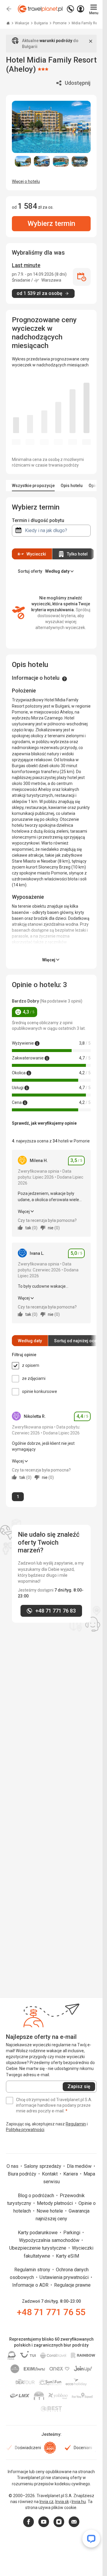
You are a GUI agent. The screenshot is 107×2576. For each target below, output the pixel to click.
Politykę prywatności (25, 2130)
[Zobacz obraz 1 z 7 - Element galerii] (23, 161)
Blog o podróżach (37, 2196)
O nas (13, 2166)
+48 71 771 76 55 (51, 2312)
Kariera (71, 2174)
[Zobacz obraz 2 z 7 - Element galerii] (42, 161)
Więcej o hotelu (26, 181)
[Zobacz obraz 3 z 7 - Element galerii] (61, 161)
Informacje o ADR (31, 2285)
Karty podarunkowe (38, 2233)
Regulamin (76, 2124)
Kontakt (50, 2174)
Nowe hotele (50, 2211)
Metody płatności (55, 2203)
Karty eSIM (67, 2256)
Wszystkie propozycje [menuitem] (33, 486)
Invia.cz (47, 2502)
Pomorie (60, 23)
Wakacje (22, 23)
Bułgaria (41, 23)
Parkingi (72, 2233)
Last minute (26, 265)
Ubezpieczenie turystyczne (38, 2248)
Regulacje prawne (72, 2285)
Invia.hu (79, 2502)
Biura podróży (23, 2174)
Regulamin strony (33, 2270)
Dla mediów (80, 2166)
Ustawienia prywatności (65, 2277)
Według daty (30, 1341)
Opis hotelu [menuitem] (72, 486)
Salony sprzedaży (43, 2166)
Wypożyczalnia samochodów (50, 2240)
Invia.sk (62, 2502)
